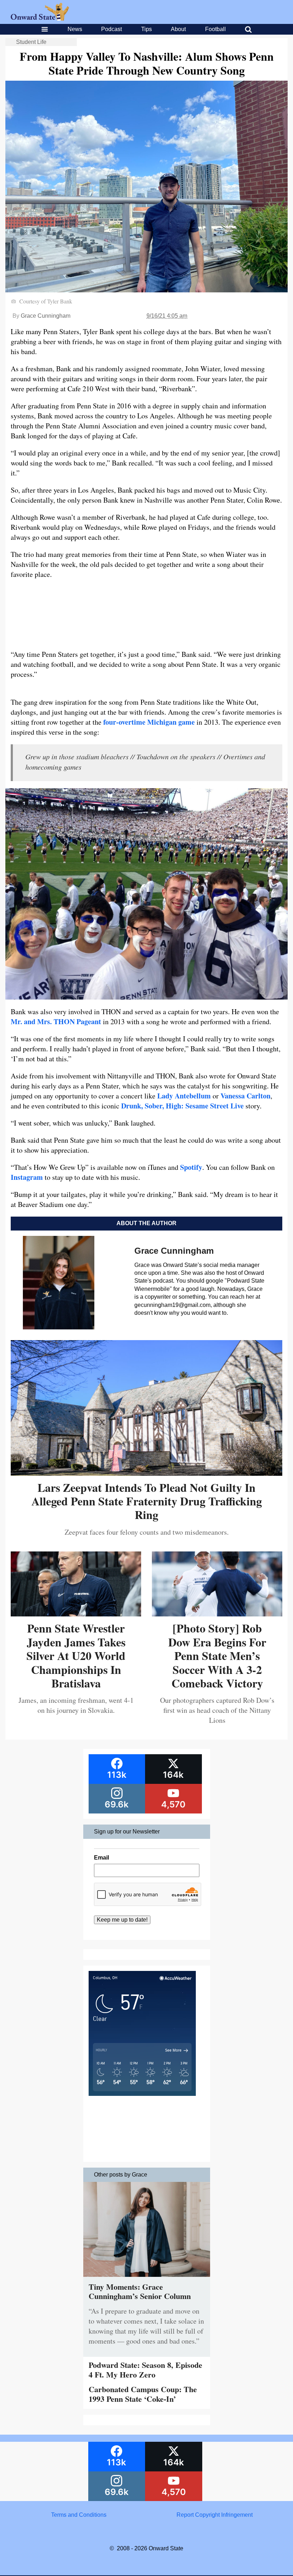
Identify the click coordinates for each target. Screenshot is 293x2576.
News (75, 29)
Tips (146, 29)
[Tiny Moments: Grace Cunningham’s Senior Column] (147, 2278)
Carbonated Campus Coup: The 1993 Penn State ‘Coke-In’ (143, 2394)
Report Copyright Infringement (215, 2515)
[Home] (40, 19)
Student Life (31, 42)
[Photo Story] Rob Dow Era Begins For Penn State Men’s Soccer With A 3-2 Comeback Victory (217, 1656)
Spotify (191, 1167)
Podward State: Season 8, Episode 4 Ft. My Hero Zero (145, 2369)
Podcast (111, 29)
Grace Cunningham (46, 316)
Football (215, 29)
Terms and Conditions (79, 2515)
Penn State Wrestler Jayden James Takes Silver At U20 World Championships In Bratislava (76, 1656)
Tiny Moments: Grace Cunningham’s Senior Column (140, 2291)
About (178, 29)
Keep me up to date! (122, 1920)
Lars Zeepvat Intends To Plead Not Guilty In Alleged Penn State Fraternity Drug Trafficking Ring (147, 1501)
